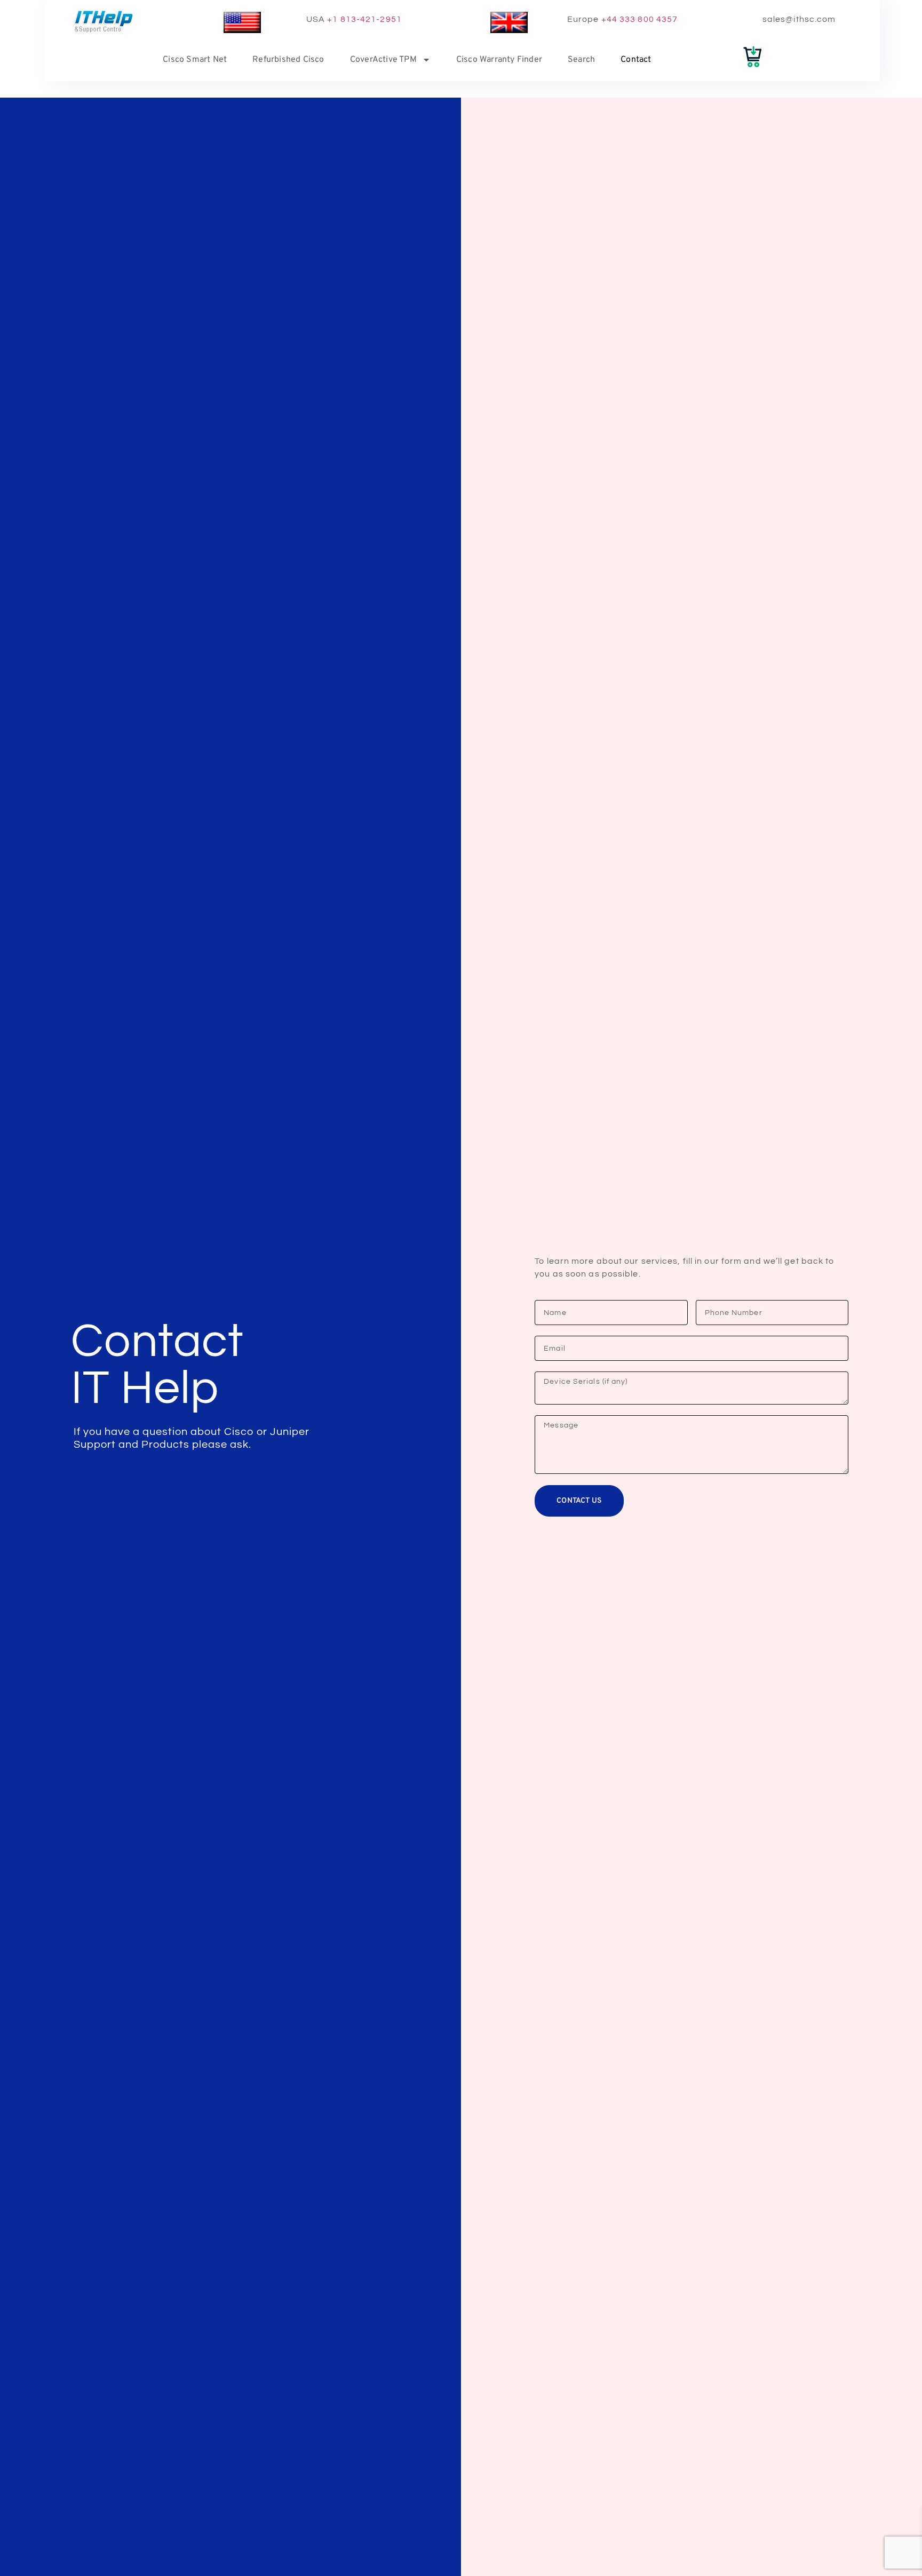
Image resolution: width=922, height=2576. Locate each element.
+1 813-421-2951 (364, 19)
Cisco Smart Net (195, 60)
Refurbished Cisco (288, 60)
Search (581, 60)
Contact (636, 60)
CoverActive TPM (383, 60)
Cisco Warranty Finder (499, 60)
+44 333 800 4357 (640, 19)
